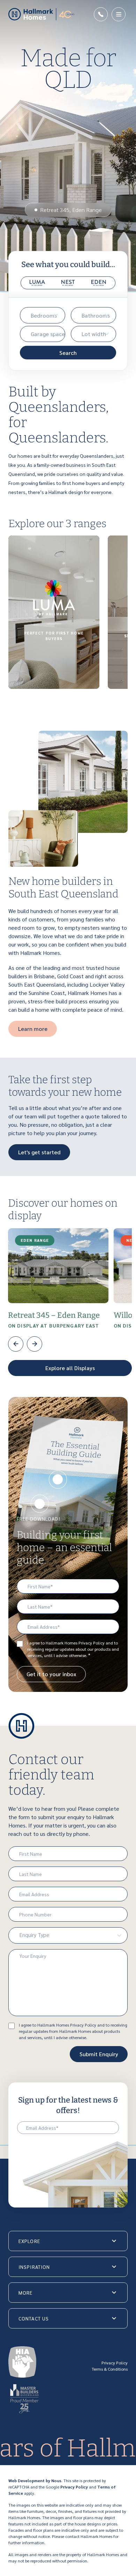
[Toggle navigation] (119, 14)
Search (68, 353)
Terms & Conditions (110, 2369)
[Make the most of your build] (40, 1504)
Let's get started (39, 1152)
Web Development (27, 2480)
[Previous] (16, 1344)
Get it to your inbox (51, 1674)
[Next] (35, 1344)
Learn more (33, 1029)
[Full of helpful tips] (58, 1480)
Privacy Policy (115, 2363)
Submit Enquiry (99, 2054)
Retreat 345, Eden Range (71, 210)
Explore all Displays (70, 1368)
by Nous (54, 2480)
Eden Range (35, 1240)
